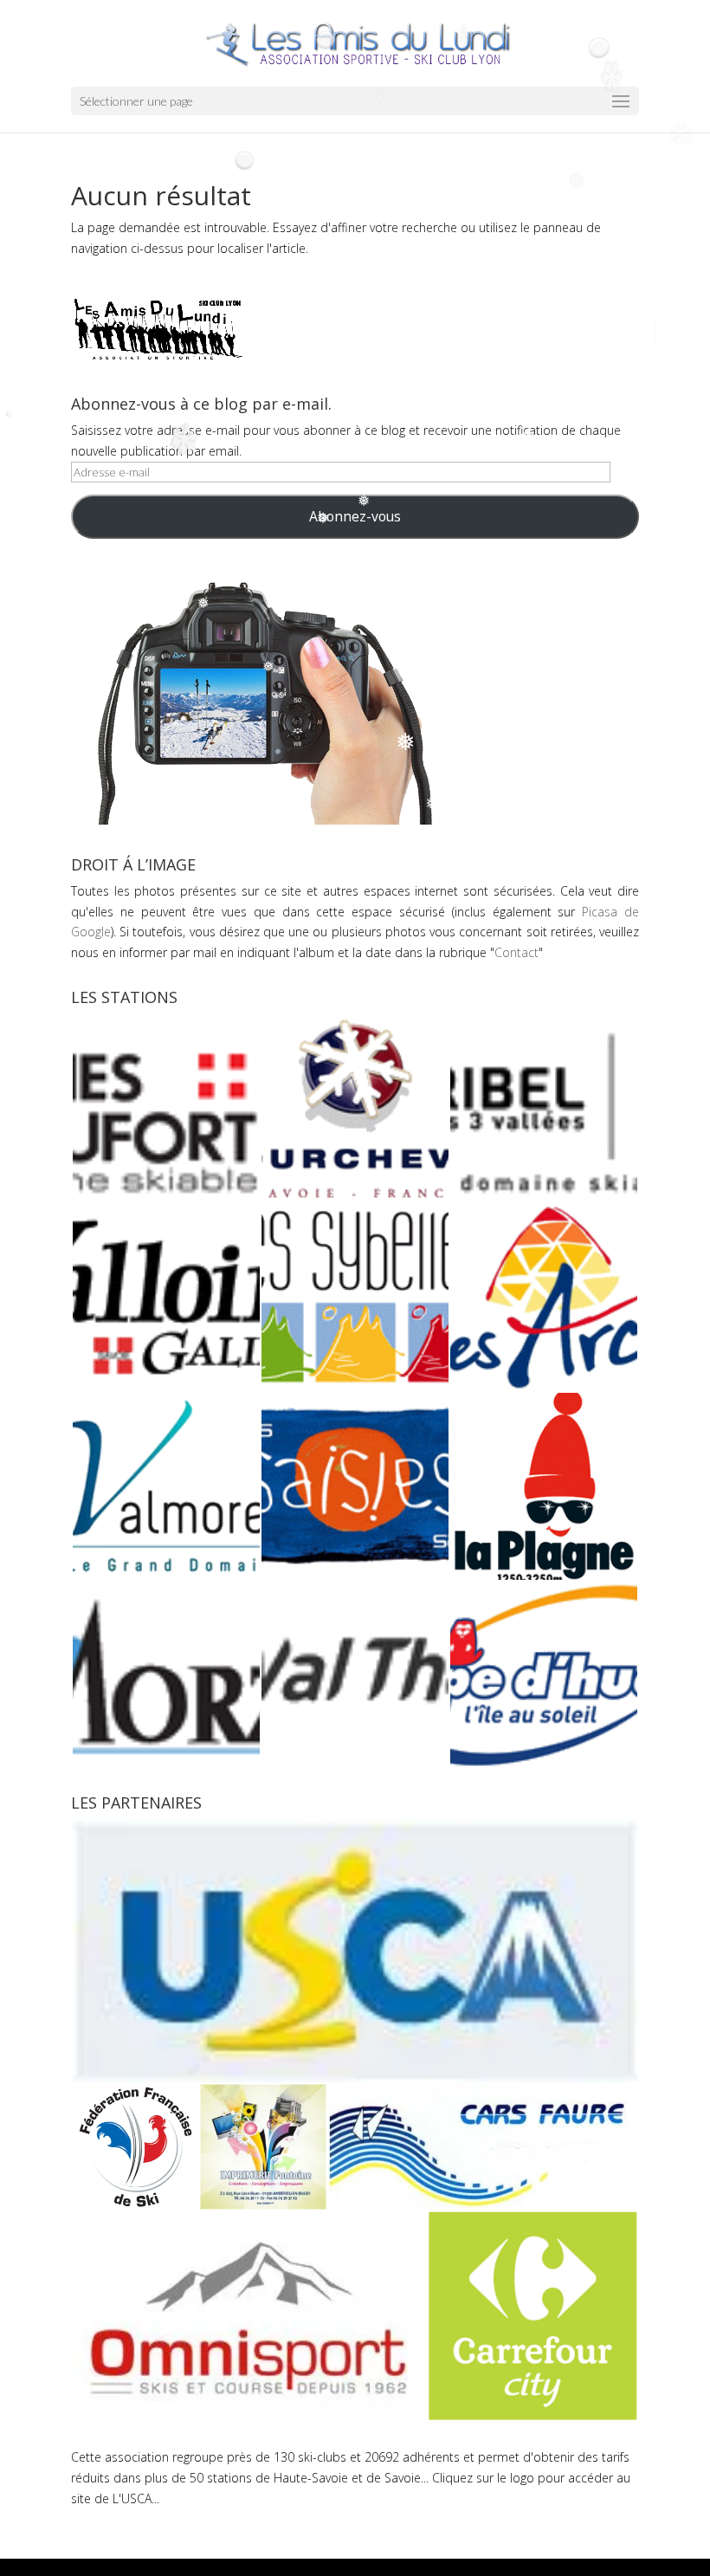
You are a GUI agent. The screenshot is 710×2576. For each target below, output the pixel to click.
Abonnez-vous (355, 516)
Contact (516, 952)
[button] (165, 1109)
